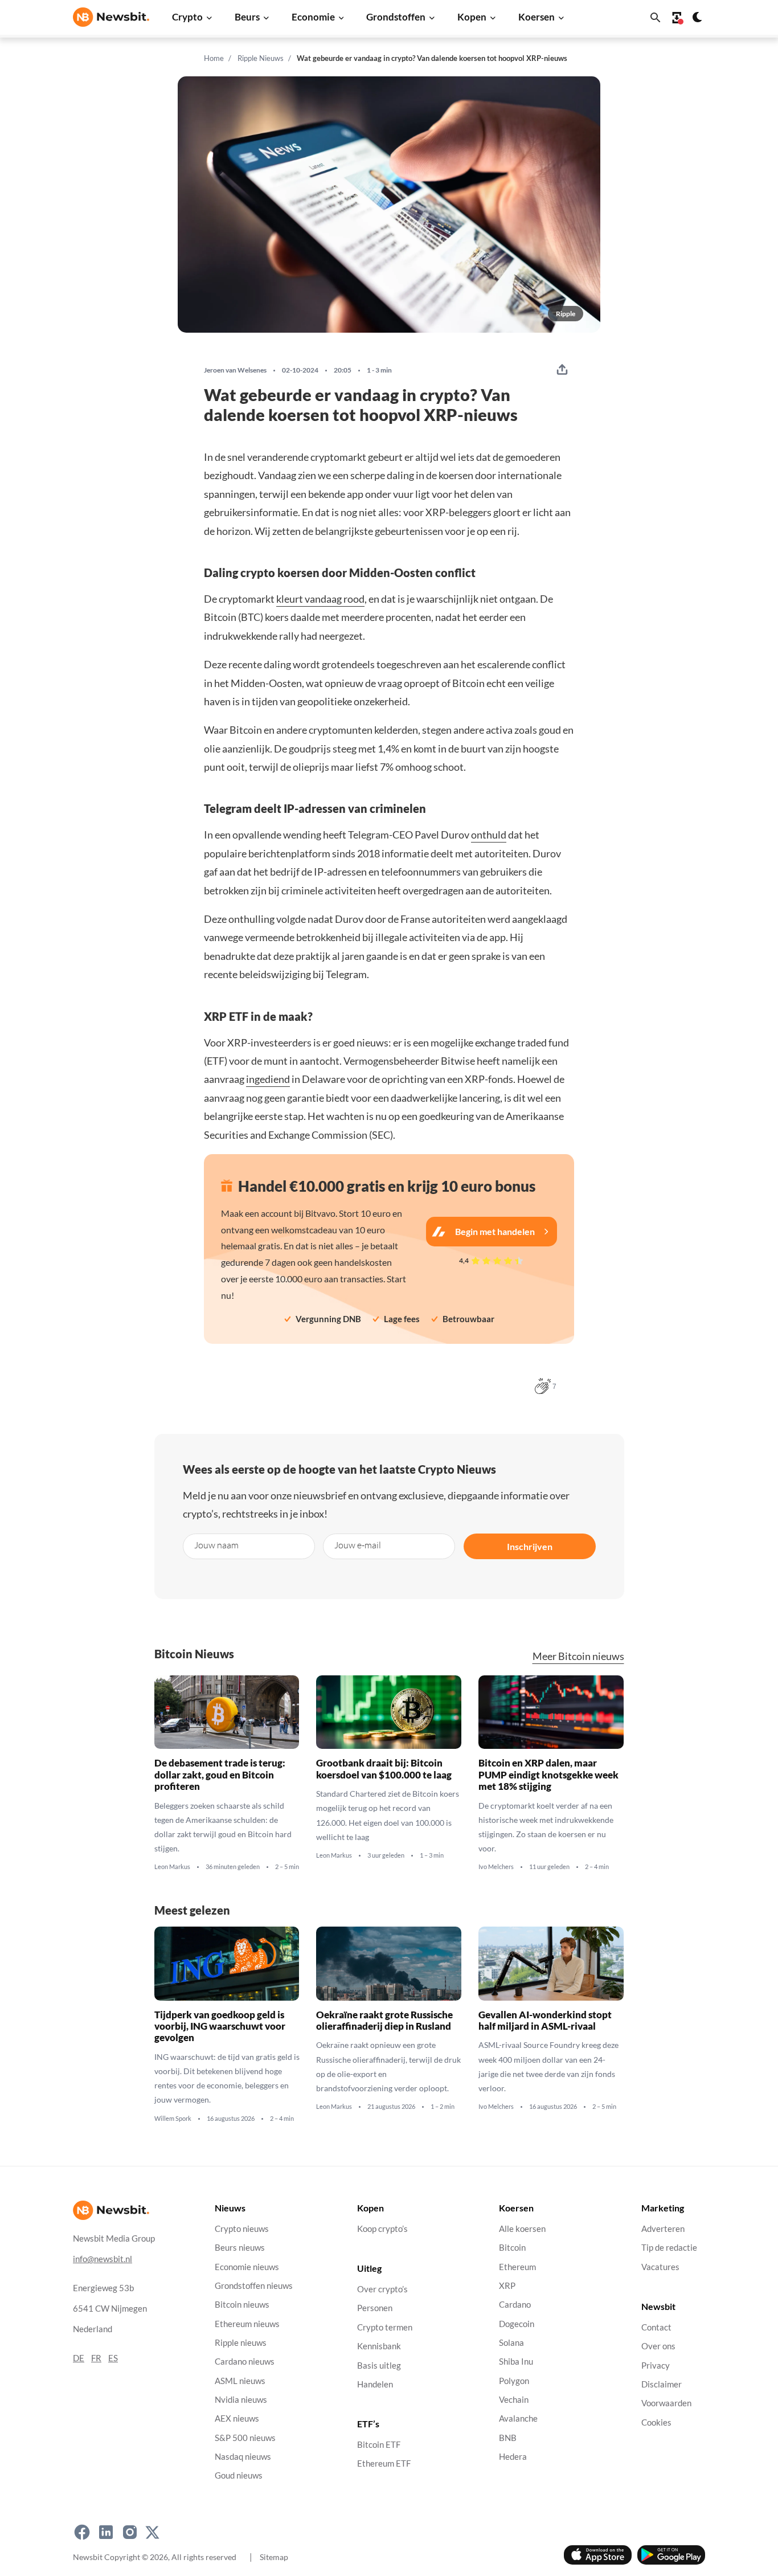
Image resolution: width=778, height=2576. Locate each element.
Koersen (537, 17)
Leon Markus (172, 1867)
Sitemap (274, 2557)
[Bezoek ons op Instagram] (130, 2533)
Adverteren (663, 2229)
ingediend (268, 1079)
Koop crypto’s (382, 2229)
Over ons (658, 2347)
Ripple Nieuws (261, 58)
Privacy (656, 2366)
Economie (313, 17)
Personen (375, 2309)
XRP (507, 2286)
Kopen (472, 17)
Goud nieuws (239, 2476)
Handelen (375, 2384)
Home (214, 58)
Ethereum (517, 2267)
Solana (511, 2343)
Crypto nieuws (242, 2229)
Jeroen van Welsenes (235, 370)
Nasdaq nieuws (243, 2457)
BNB (508, 2438)
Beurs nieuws (240, 2248)
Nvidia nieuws (241, 2400)
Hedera (513, 2457)
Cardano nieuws (245, 2362)
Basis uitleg (379, 2366)
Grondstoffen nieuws (254, 2286)
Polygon (514, 2381)
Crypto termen (385, 2327)
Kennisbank (379, 2347)
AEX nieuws (237, 2419)
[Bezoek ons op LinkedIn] (106, 2533)
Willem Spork (173, 2118)
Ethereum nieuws (247, 2324)
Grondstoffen (396, 17)
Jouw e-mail (358, 1545)
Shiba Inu (516, 2362)
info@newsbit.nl (103, 2259)
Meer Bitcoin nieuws (578, 1656)
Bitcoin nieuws (242, 2305)
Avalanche (518, 2419)
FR (96, 2358)
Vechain (514, 2400)
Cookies (656, 2422)
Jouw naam (216, 1545)
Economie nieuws (247, 2267)
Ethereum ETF (384, 2464)
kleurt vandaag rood (320, 599)
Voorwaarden (666, 2404)
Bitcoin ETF (379, 2445)
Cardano (515, 2305)
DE (79, 2358)
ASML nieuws (240, 2381)
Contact (656, 2327)
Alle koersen (522, 2229)
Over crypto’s (382, 2290)
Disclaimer (662, 2384)
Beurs (247, 17)
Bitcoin (512, 2248)
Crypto (187, 17)
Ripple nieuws (241, 2343)
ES (113, 2358)
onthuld (489, 835)
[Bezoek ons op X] (152, 2533)
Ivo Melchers (496, 1867)
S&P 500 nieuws (245, 2438)
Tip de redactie (669, 2248)
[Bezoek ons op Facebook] (82, 2533)
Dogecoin (517, 2324)
